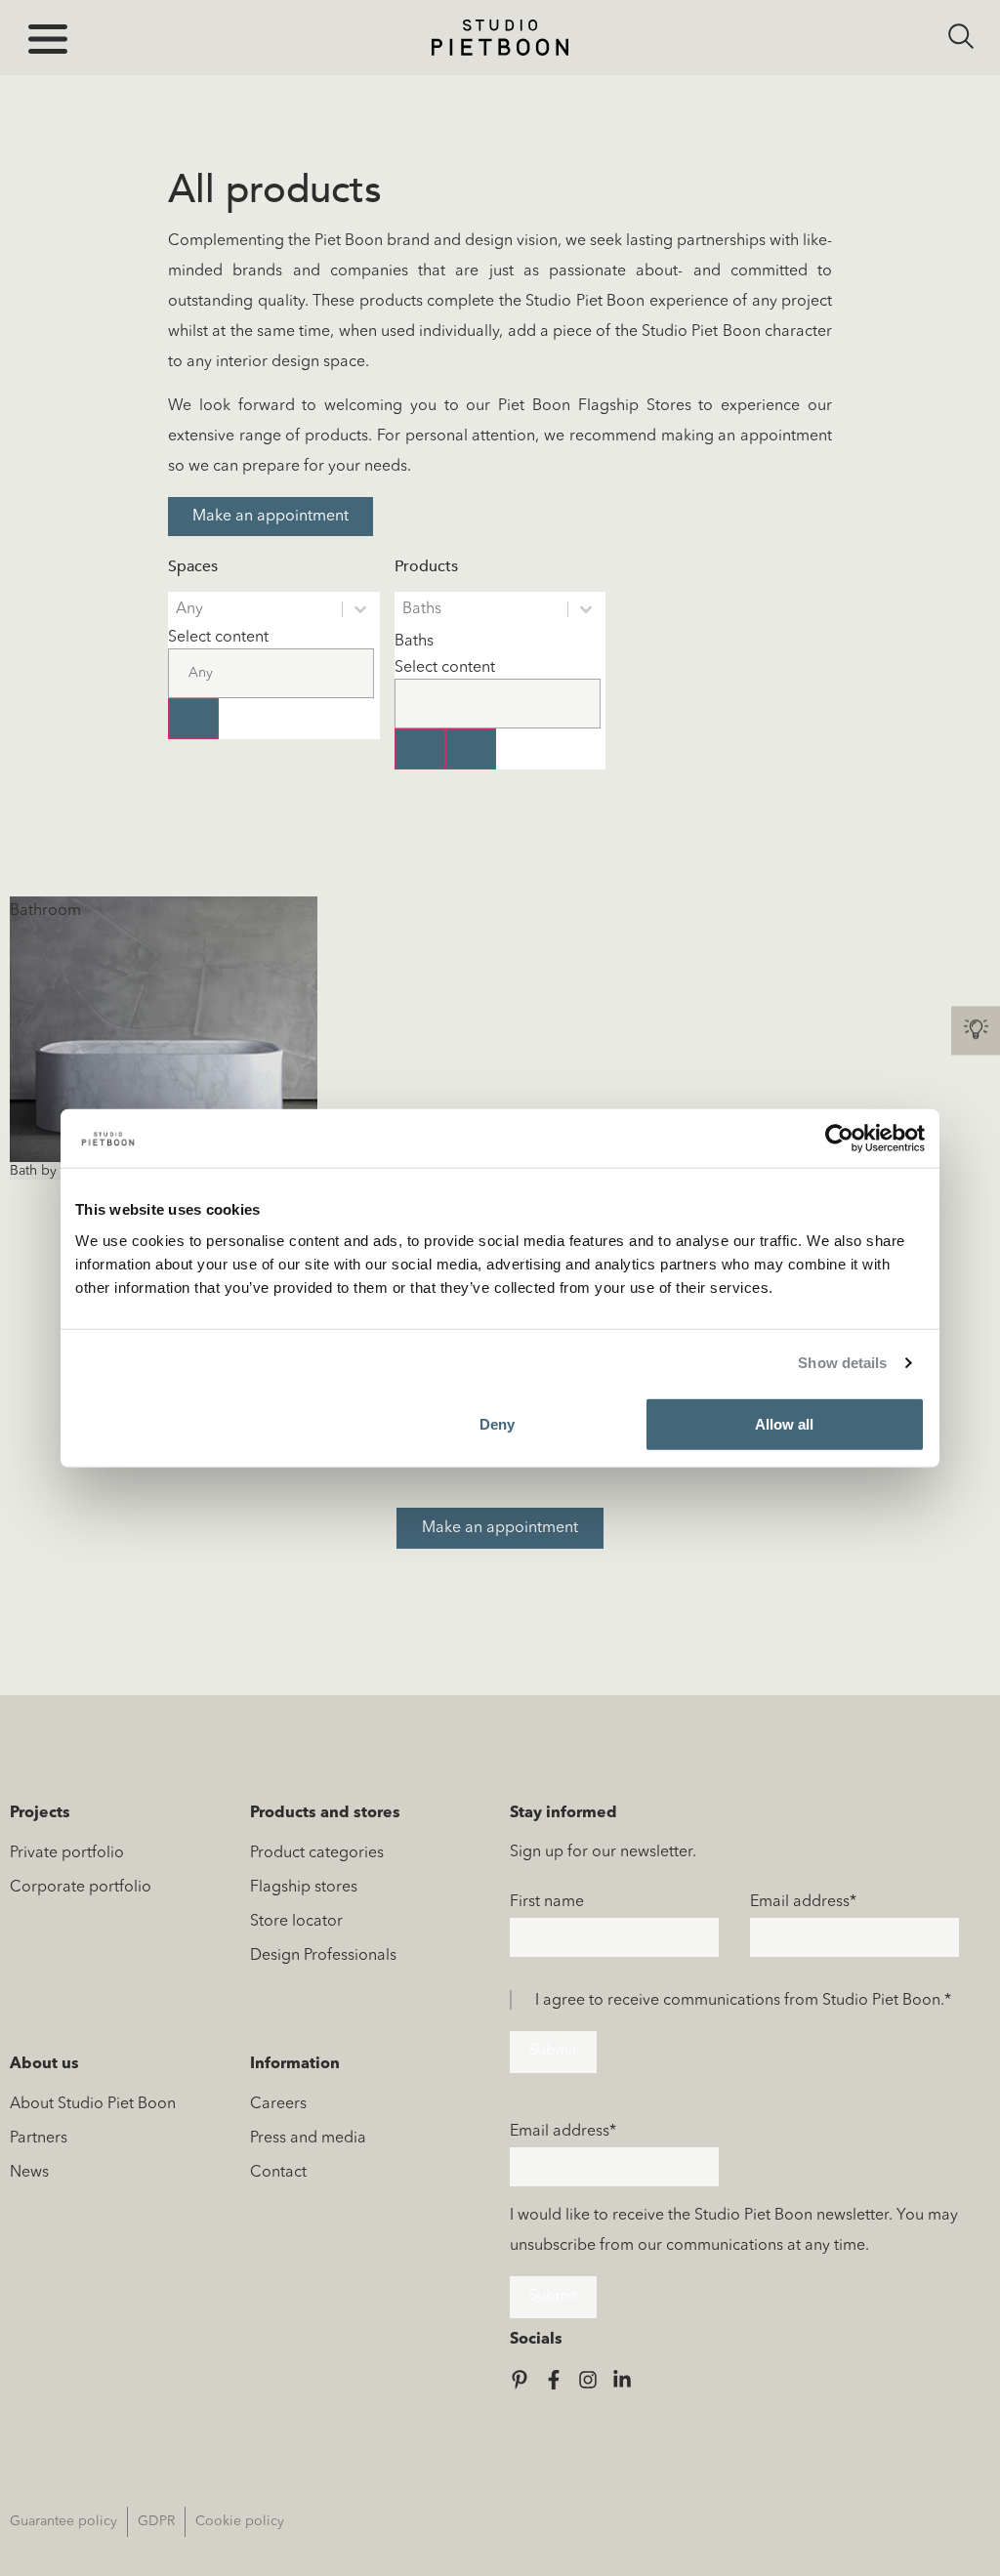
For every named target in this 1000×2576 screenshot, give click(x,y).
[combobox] (271, 663)
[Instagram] (588, 2380)
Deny (497, 1423)
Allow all (784, 1423)
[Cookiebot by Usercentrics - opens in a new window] (839, 1139)
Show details (842, 1363)
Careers (278, 2104)
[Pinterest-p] (520, 2380)
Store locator (296, 1922)
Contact (278, 2173)
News (29, 2173)
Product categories (317, 1853)
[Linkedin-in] (622, 2380)
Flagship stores (304, 1888)
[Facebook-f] (554, 2380)
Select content (218, 638)
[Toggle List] (193, 719)
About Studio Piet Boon (93, 2104)
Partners (39, 2139)
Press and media (308, 2139)
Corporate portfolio (81, 1888)
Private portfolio (67, 1853)
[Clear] (420, 749)
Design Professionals (323, 1956)
